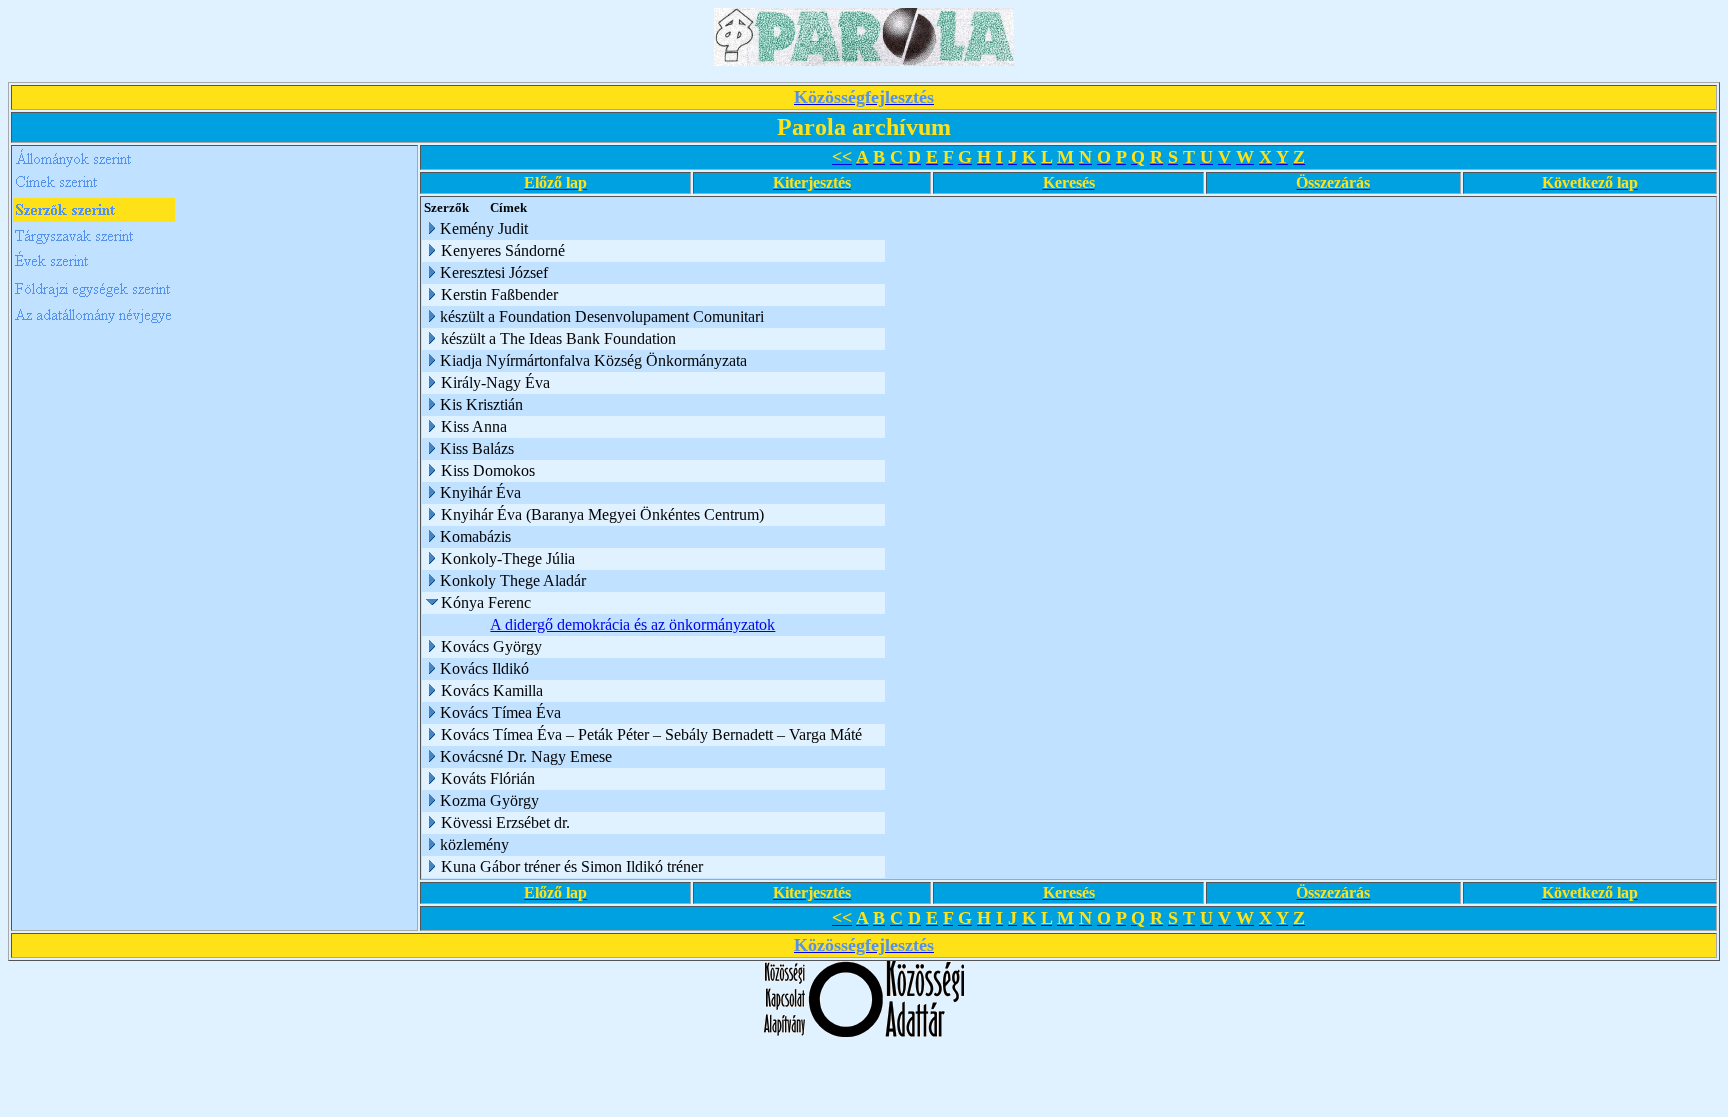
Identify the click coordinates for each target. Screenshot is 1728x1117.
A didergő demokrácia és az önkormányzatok (632, 624)
